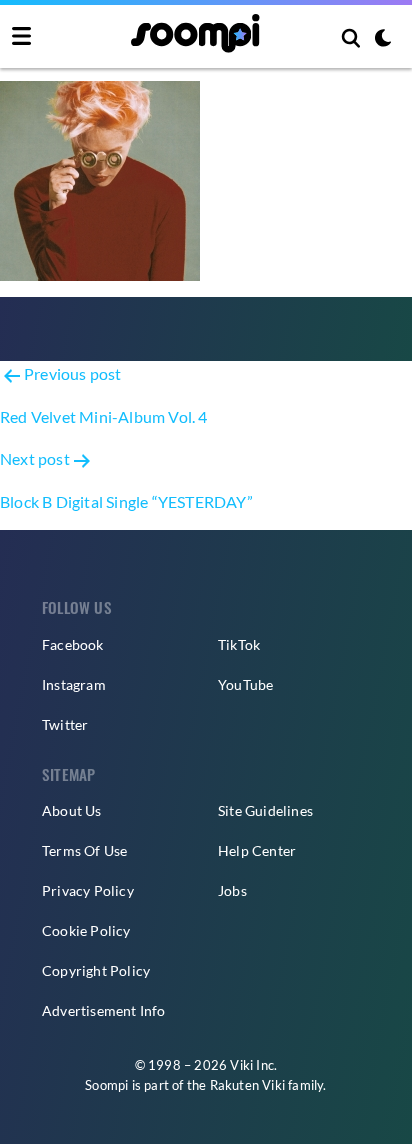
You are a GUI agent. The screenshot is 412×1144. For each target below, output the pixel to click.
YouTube (245, 684)
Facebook (73, 644)
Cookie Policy (86, 930)
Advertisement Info (104, 1010)
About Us (72, 810)
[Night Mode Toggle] (383, 40)
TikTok (239, 644)
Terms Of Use (84, 850)
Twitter (65, 724)
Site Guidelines (265, 810)
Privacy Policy (88, 890)
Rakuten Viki (247, 1085)
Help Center (257, 850)
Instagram (74, 684)
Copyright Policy (96, 970)
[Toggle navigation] (21, 37)
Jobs (232, 890)
